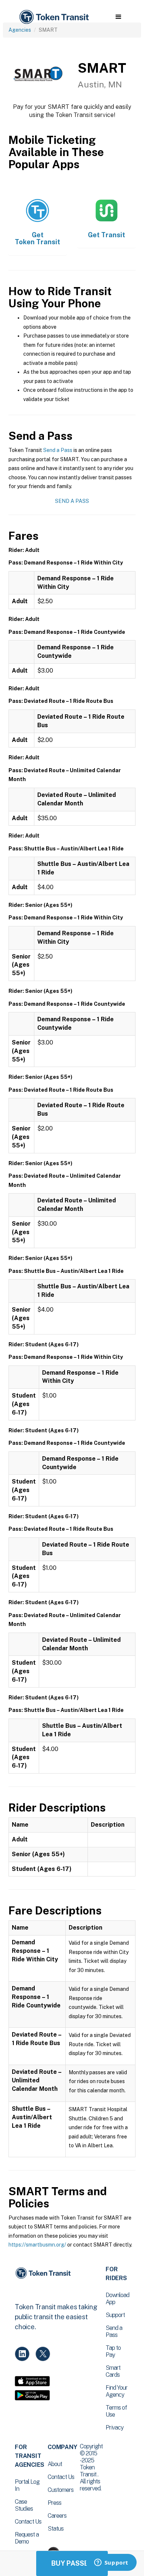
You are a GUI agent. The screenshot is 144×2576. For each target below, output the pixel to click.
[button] (118, 17)
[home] (54, 17)
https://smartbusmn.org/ (37, 2245)
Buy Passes (72, 2563)
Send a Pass (58, 450)
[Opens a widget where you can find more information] (111, 2563)
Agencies (20, 30)
